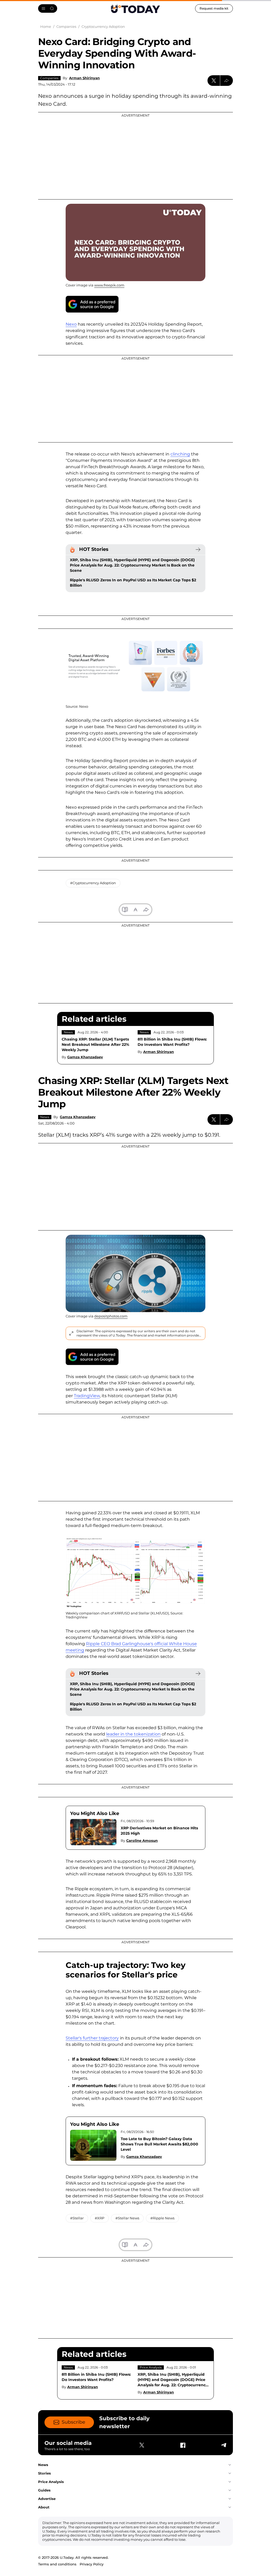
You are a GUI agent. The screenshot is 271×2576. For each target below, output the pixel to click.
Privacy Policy (92, 2564)
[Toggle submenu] (230, 2465)
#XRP (100, 2218)
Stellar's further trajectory (92, 2038)
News (68, 1032)
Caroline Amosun (142, 1840)
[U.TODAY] (135, 8)
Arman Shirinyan (84, 78)
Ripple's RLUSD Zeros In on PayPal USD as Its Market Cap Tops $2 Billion (133, 583)
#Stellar (77, 2218)
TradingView (87, 1396)
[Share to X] (214, 81)
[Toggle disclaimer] (71, 1333)
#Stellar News (127, 2218)
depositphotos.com (111, 1316)
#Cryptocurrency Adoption (93, 883)
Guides (44, 2490)
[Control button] (227, 81)
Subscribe (73, 2422)
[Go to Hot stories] (198, 550)
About (44, 2507)
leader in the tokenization (133, 1734)
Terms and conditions (57, 2564)
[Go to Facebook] (183, 2445)
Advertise (47, 2499)
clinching (180, 454)
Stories (44, 2473)
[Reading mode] (125, 910)
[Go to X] (142, 2445)
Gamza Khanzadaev (85, 1057)
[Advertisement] (135, 156)
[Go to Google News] (92, 304)
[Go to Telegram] (223, 2445)
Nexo (71, 324)
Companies (49, 78)
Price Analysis (151, 2367)
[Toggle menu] (48, 8)
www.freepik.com (109, 285)
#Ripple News (162, 2218)
